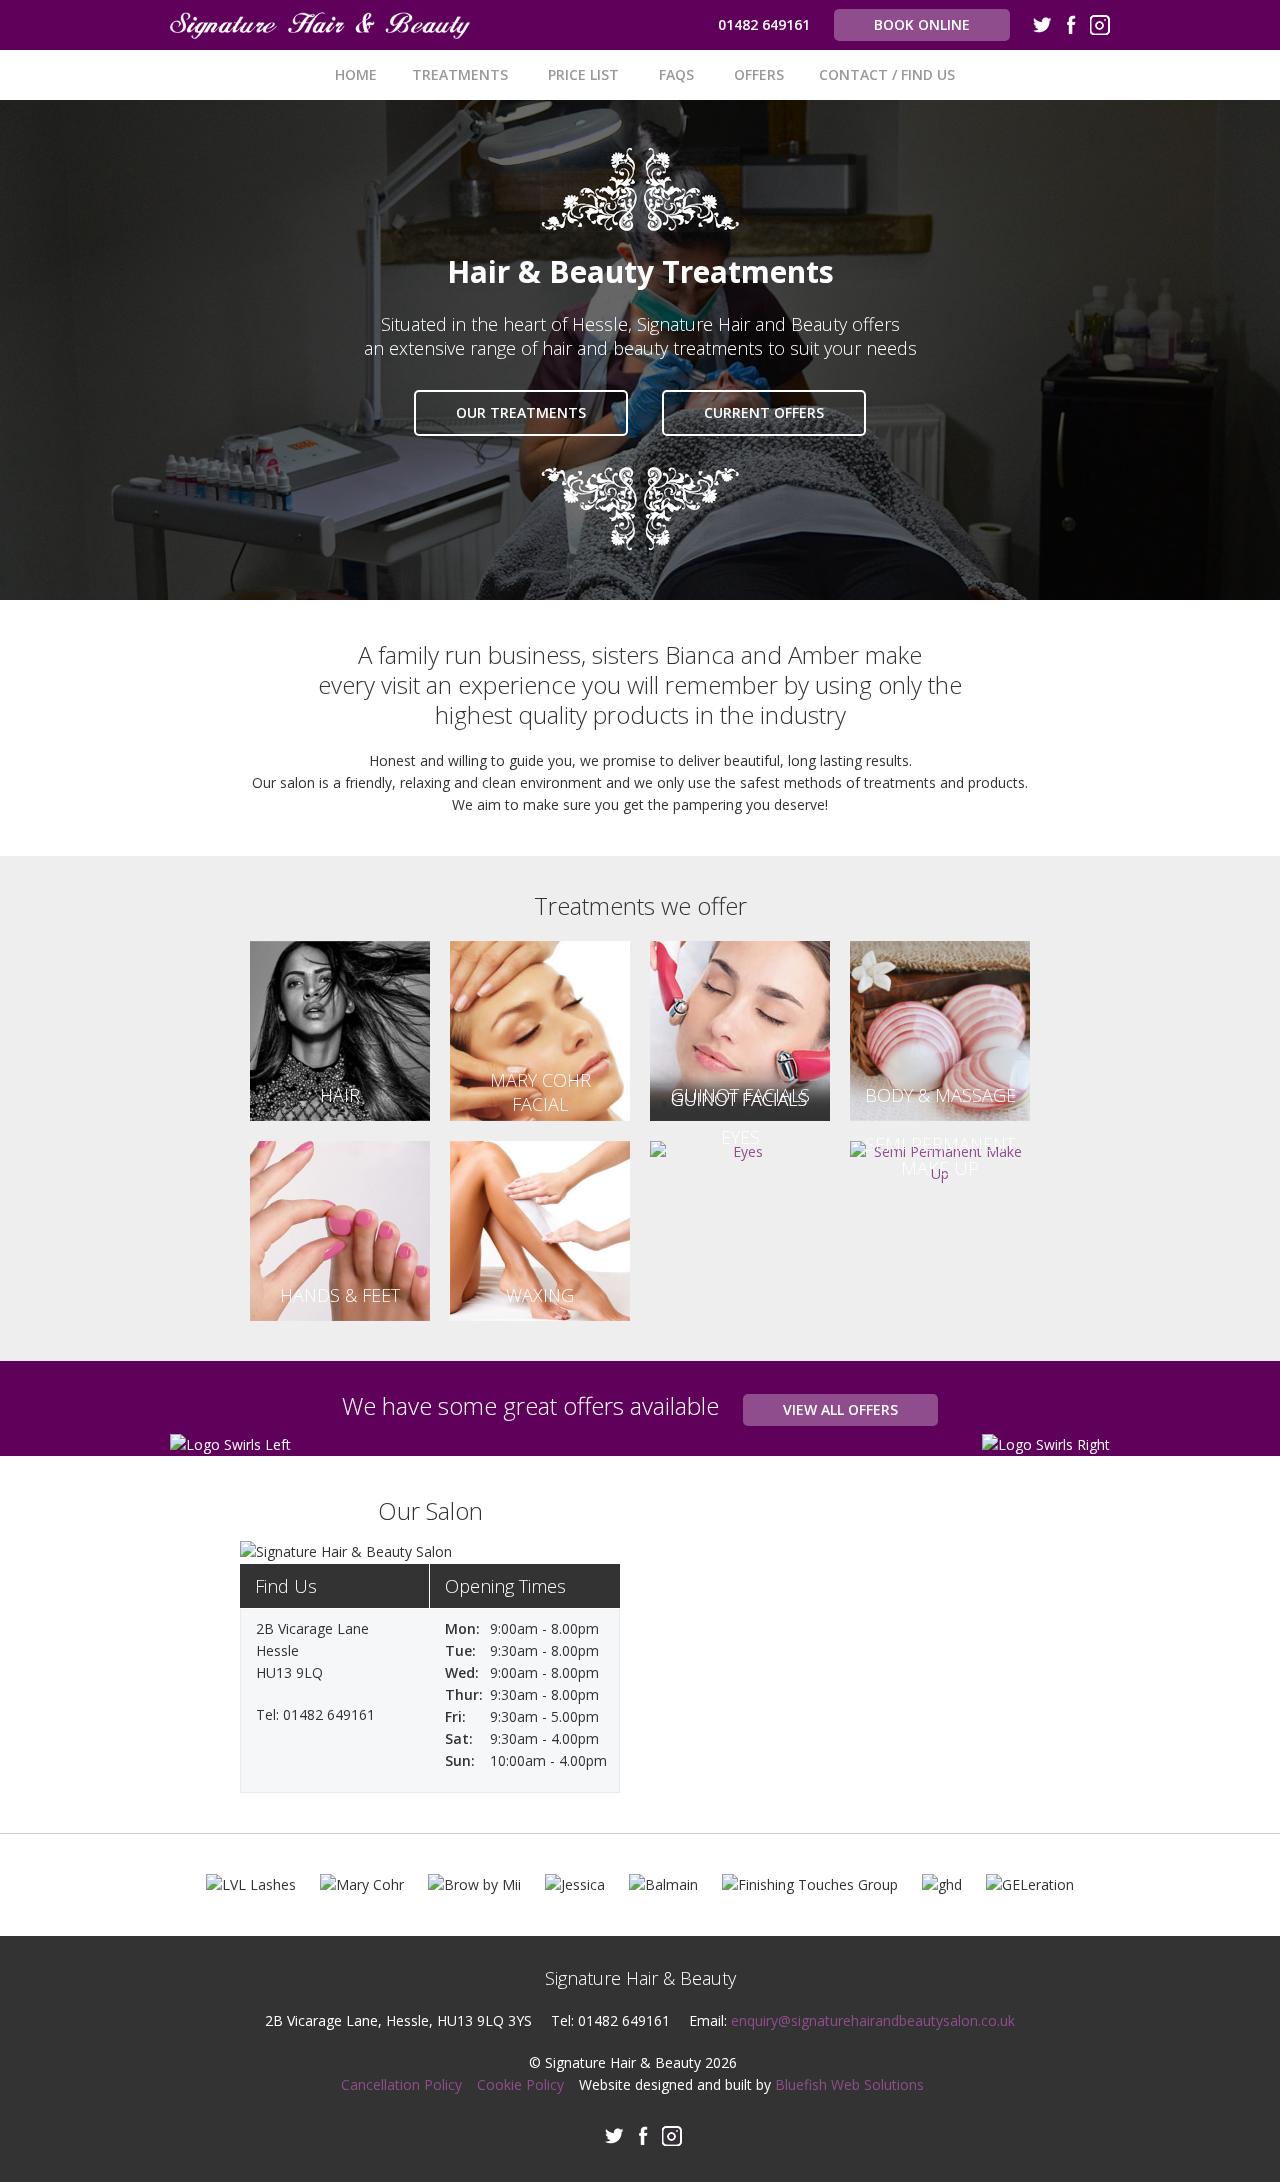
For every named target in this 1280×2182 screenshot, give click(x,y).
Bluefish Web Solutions (849, 2084)
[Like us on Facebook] (1071, 28)
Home (356, 74)
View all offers (840, 1409)
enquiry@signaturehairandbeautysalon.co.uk (873, 2020)
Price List (583, 74)
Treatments (460, 74)
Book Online (922, 24)
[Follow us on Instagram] (1100, 28)
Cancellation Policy (401, 2084)
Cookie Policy (520, 2084)
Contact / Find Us (887, 74)
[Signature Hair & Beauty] (320, 25)
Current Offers (764, 412)
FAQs (676, 74)
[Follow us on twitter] (1042, 28)
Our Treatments (521, 412)
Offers (759, 74)
